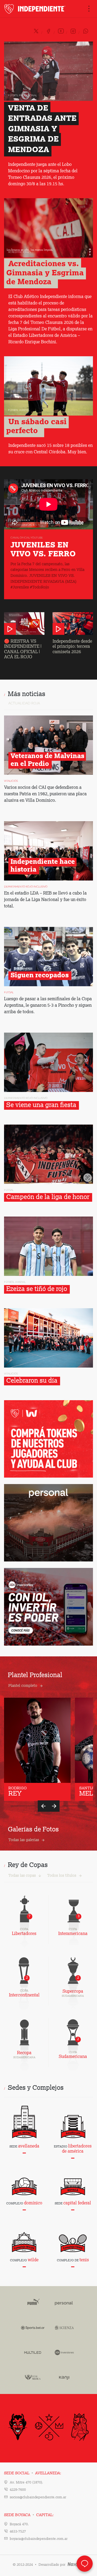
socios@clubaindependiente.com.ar (38, 2497)
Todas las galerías (24, 1840)
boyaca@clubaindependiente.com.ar (39, 2539)
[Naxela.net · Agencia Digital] (76, 2565)
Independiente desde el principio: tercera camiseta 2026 (72, 647)
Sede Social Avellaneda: (33, 2473)
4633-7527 (18, 2532)
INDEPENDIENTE (35, 9)
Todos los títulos (62, 1876)
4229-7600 (18, 2490)
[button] (43, 1806)
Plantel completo (23, 1686)
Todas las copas (22, 1876)
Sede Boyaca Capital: (29, 2515)
